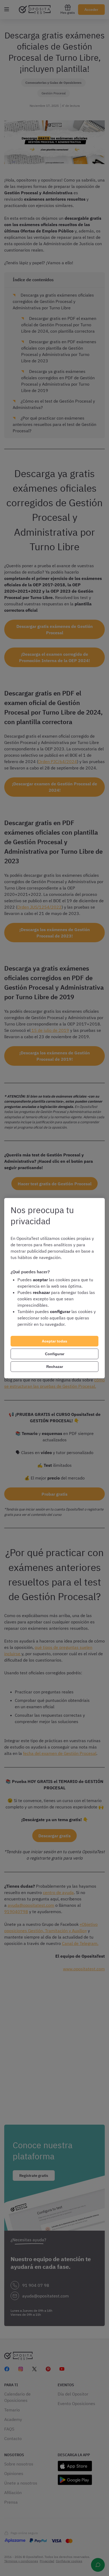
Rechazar (55, 1367)
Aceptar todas (54, 1341)
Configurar (55, 1354)
